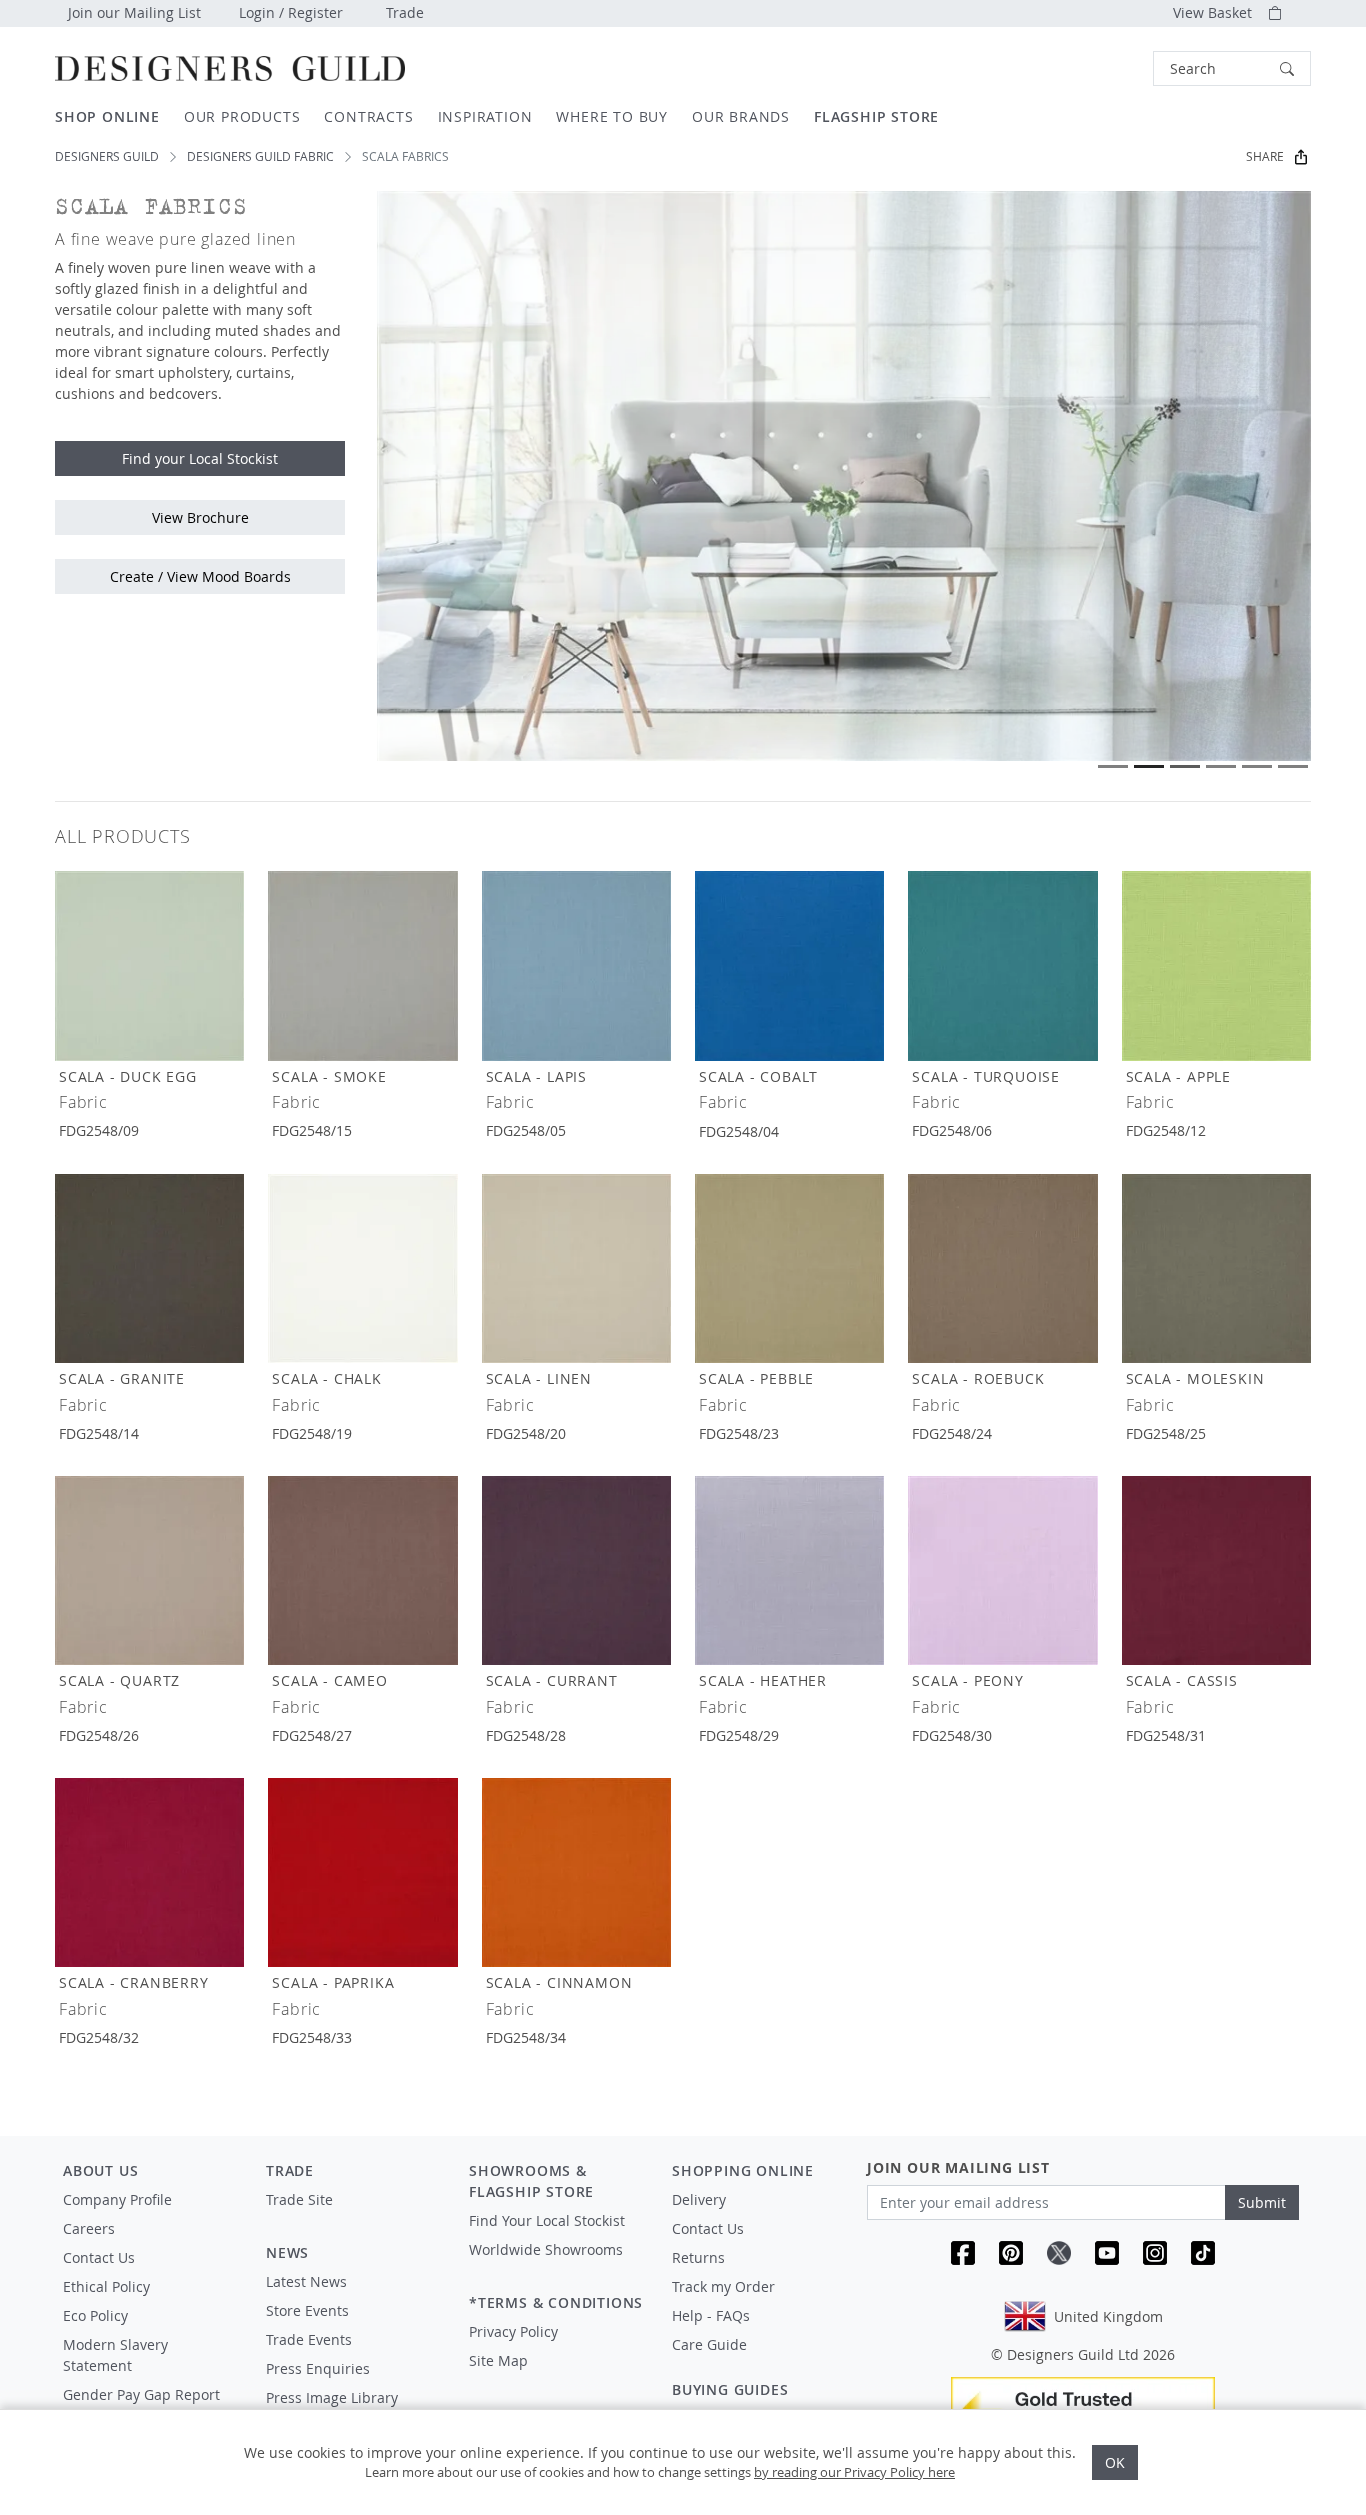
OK (1115, 2462)
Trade (405, 12)
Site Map (498, 2360)
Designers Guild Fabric (260, 156)
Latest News (306, 2281)
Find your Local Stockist (200, 458)
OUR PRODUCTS (242, 116)
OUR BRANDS (741, 116)
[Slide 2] (1149, 766)
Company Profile (117, 2199)
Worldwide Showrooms (546, 2249)
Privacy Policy (513, 2331)
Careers (89, 2228)
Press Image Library (332, 2397)
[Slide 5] (1257, 766)
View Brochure (200, 517)
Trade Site (299, 2199)
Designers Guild (107, 156)
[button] (1232, 68)
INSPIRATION (485, 116)
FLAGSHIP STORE (876, 116)
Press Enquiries (318, 2368)
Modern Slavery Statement (115, 2355)
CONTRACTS (368, 116)
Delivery (699, 2199)
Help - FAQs (711, 2315)
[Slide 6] (1293, 766)
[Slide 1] (1113, 766)
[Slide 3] (1185, 766)
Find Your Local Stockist (547, 2220)
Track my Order (723, 2286)
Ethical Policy (106, 2286)
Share (1265, 156)
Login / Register (291, 12)
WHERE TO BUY (612, 116)
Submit (1262, 2202)
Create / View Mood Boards (200, 576)
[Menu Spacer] (353, 2218)
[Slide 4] (1221, 766)
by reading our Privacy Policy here (854, 2472)
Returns (698, 2257)
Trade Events (309, 2339)
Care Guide (709, 2344)
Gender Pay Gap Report (141, 2394)
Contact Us (99, 2257)
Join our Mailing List (134, 12)
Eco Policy (95, 2315)
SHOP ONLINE (107, 116)
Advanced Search (1107, 68)
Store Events (307, 2310)
